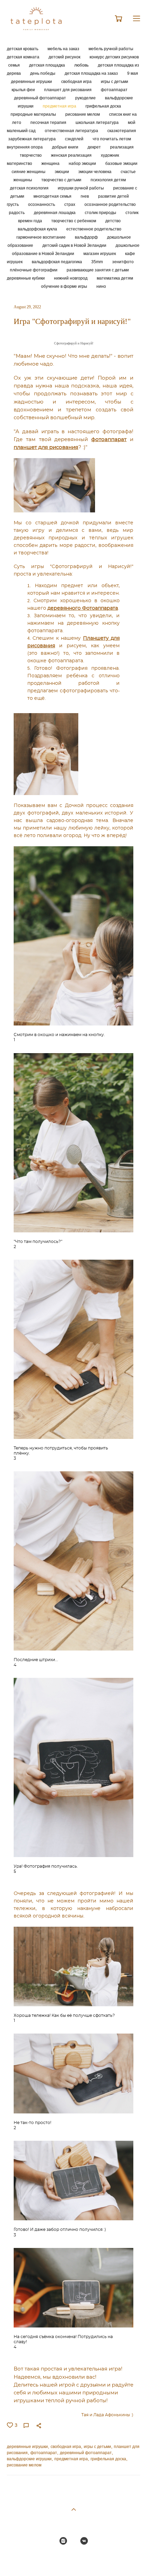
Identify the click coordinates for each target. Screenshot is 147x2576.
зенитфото (123, 262)
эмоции (62, 172)
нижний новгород (71, 278)
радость (17, 213)
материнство (20, 163)
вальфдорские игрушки (29, 2459)
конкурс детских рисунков (114, 57)
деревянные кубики (26, 278)
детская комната (24, 57)
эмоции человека (95, 172)
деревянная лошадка (55, 213)
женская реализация (72, 155)
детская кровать (23, 49)
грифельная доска (103, 106)
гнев (85, 196)
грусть (13, 204)
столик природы (101, 213)
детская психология (30, 188)
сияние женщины (29, 172)
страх (70, 204)
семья (15, 65)
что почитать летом (112, 139)
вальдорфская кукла (38, 229)
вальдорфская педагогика (57, 262)
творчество (31, 155)
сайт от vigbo (73, 2560)
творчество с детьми (62, 180)
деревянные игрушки (32, 81)
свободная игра (77, 81)
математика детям (115, 278)
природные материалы (34, 114)
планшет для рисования (68, 90)
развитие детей (113, 196)
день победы (43, 73)
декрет (95, 147)
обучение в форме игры (65, 286)
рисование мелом (83, 114)
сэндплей (75, 139)
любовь (82, 65)
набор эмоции (83, 163)
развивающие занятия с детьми (98, 270)
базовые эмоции (121, 163)
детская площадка (48, 65)
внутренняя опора (25, 147)
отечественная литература (72, 131)
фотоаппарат (114, 90)
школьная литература (98, 122)
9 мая (133, 73)
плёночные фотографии (34, 270)
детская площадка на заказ (92, 73)
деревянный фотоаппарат (41, 98)
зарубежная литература (32, 139)
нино (101, 286)
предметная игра (60, 106)
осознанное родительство (110, 204)
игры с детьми (115, 81)
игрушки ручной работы (81, 188)
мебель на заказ (64, 49)
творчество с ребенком (74, 221)
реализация (122, 147)
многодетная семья (53, 196)
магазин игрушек (100, 253)
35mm (98, 262)
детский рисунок (65, 57)
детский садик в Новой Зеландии (75, 245)
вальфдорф (87, 237)
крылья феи (24, 90)
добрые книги (66, 147)
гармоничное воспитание (42, 237)
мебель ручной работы (111, 49)
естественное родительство (94, 229)
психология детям (108, 180)
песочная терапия (49, 122)
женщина (51, 163)
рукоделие (86, 98)
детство (113, 221)
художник (110, 155)
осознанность (42, 204)
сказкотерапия (122, 131)
